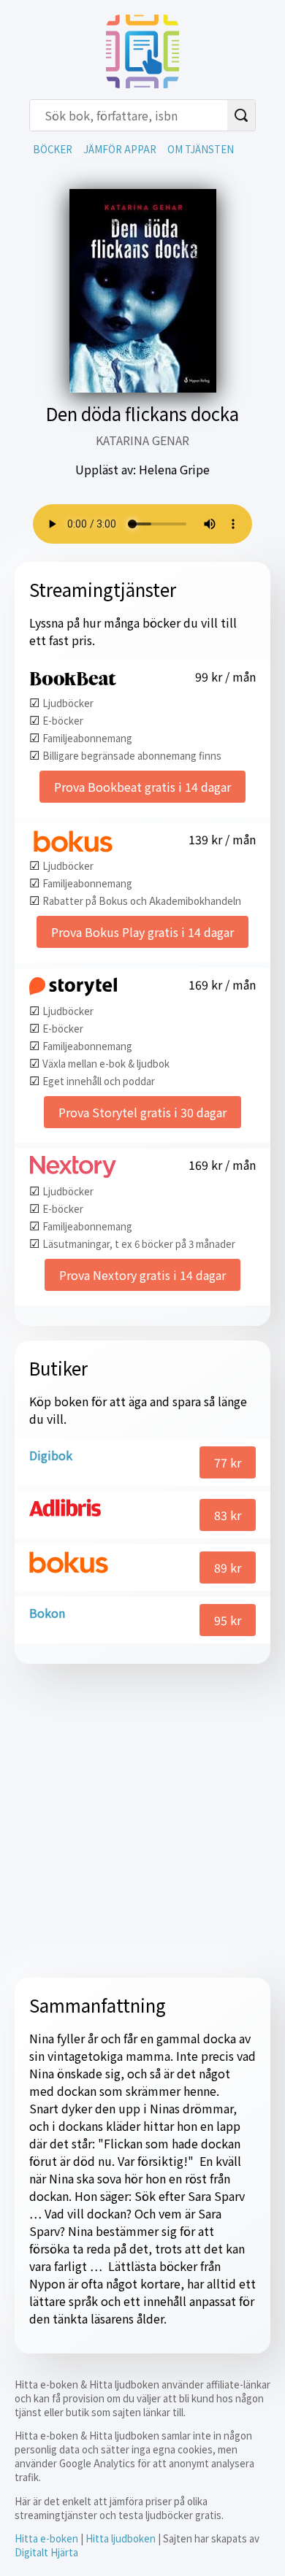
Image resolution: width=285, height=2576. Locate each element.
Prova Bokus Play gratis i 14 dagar (142, 932)
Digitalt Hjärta (46, 2552)
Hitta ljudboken (121, 2538)
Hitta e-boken (46, 2538)
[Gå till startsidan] (142, 83)
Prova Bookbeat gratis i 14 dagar (142, 787)
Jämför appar (120, 149)
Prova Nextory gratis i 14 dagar (142, 1275)
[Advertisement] (142, 1821)
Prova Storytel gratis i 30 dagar (142, 1112)
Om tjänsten (201, 149)
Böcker (53, 149)
